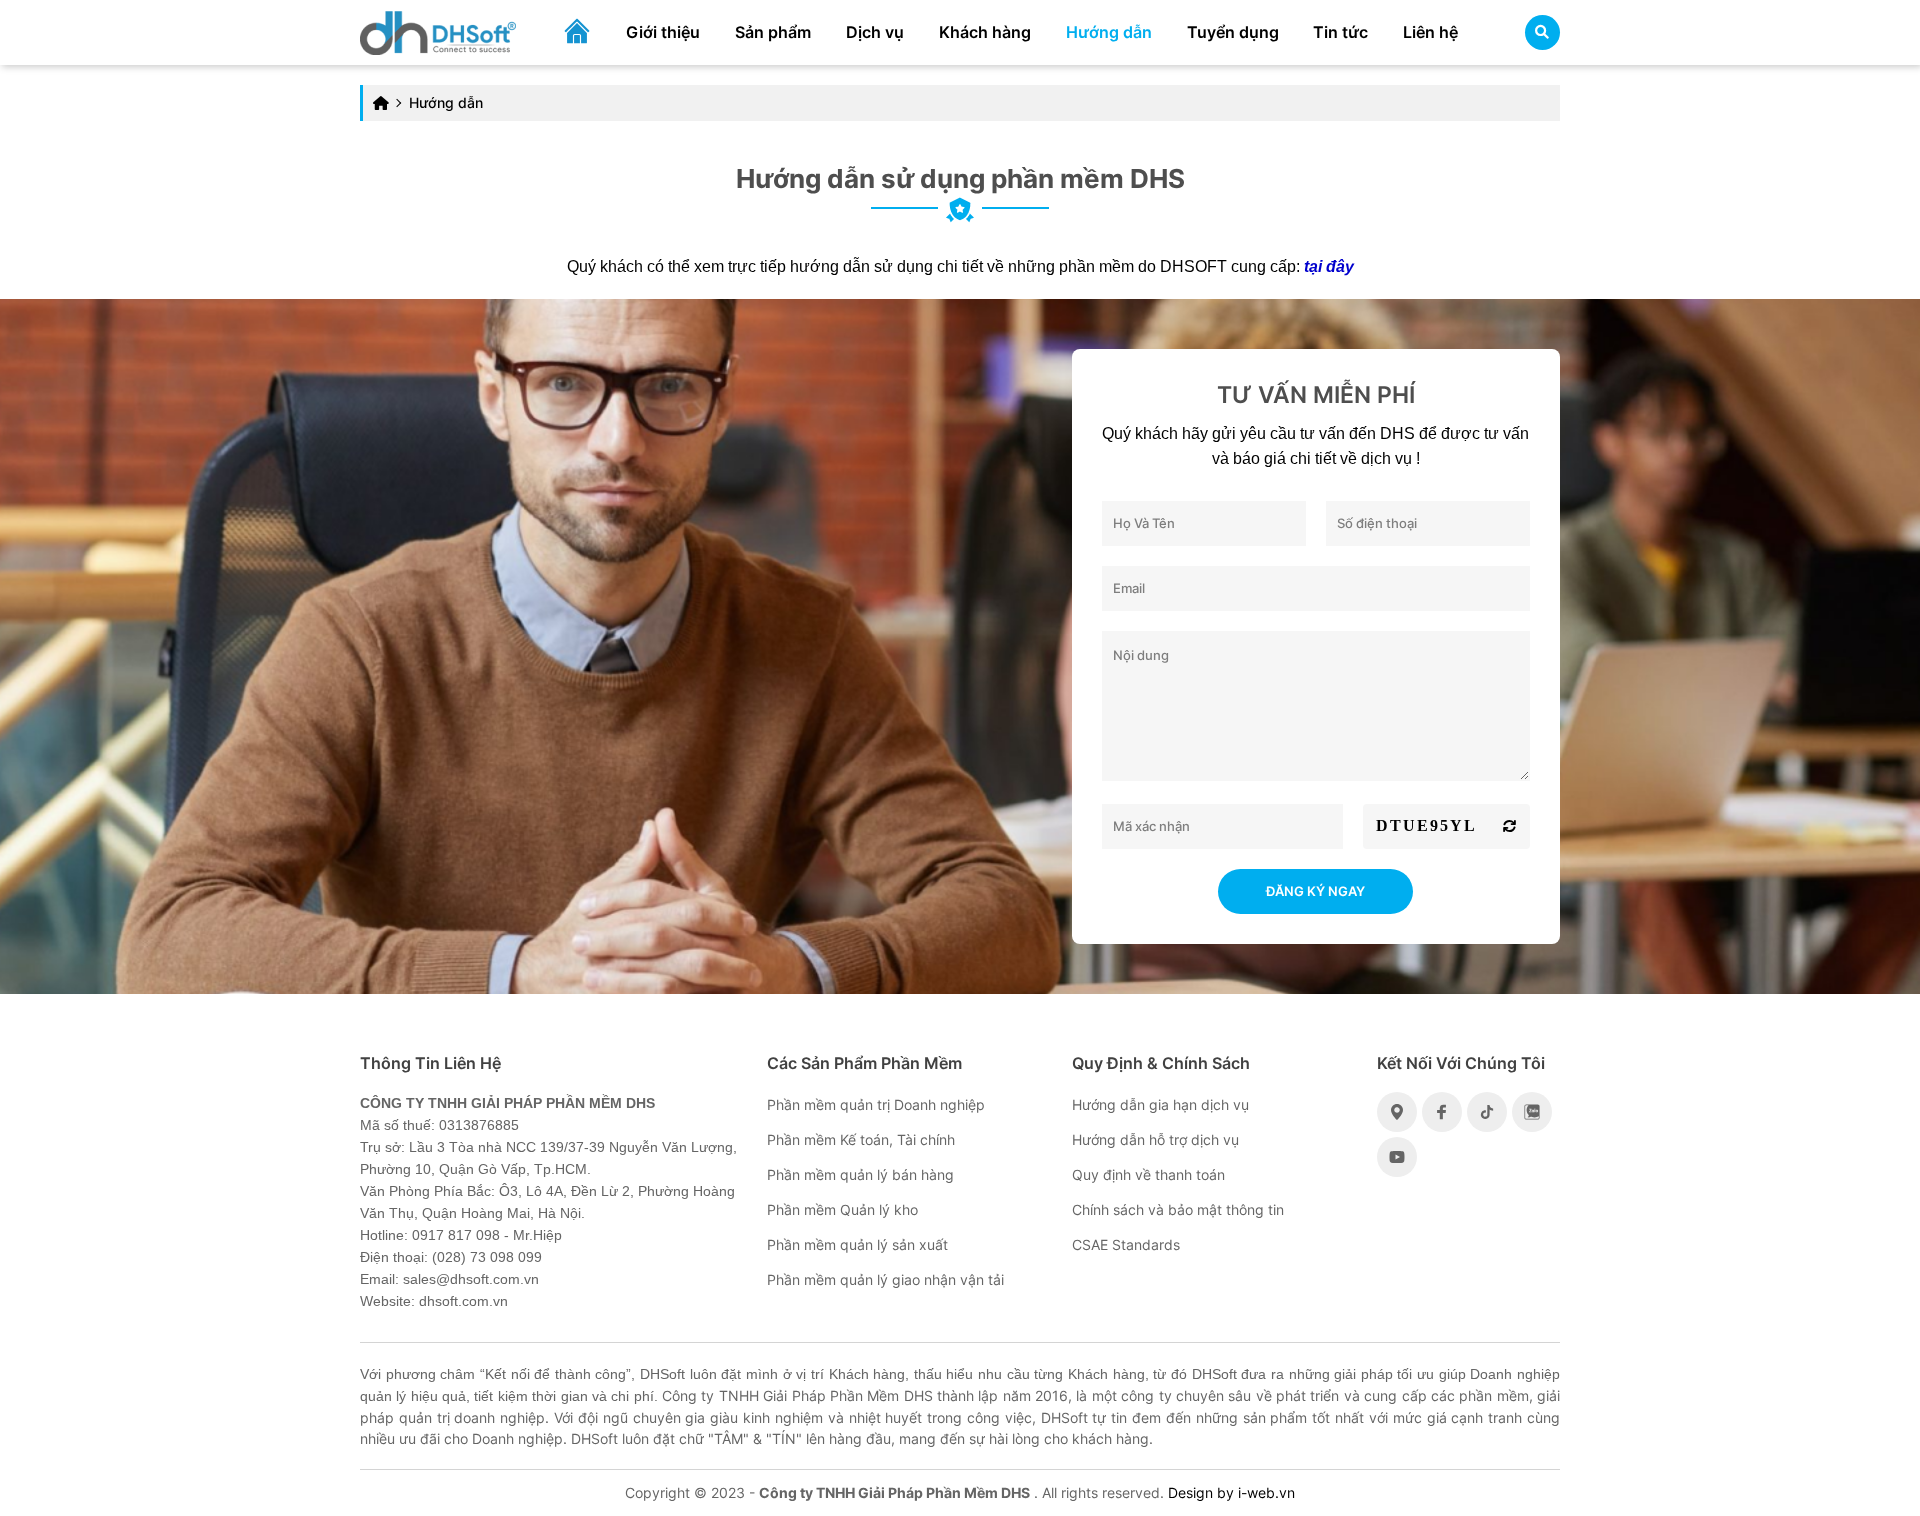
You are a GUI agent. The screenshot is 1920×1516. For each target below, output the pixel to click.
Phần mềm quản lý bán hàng (860, 1174)
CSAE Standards (1126, 1244)
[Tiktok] (1487, 1112)
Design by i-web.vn (1231, 1492)
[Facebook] (1442, 1112)
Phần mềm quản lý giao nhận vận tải (885, 1279)
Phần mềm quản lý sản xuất (857, 1244)
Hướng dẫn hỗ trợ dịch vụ (1155, 1139)
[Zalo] (1532, 1112)
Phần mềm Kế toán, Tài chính (861, 1139)
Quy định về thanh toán (1148, 1174)
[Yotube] (1397, 1157)
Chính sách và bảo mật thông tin (1178, 1209)
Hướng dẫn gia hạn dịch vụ (1160, 1104)
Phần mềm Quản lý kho (842, 1209)
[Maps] (1397, 1112)
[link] (438, 30)
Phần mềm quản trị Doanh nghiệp (876, 1104)
